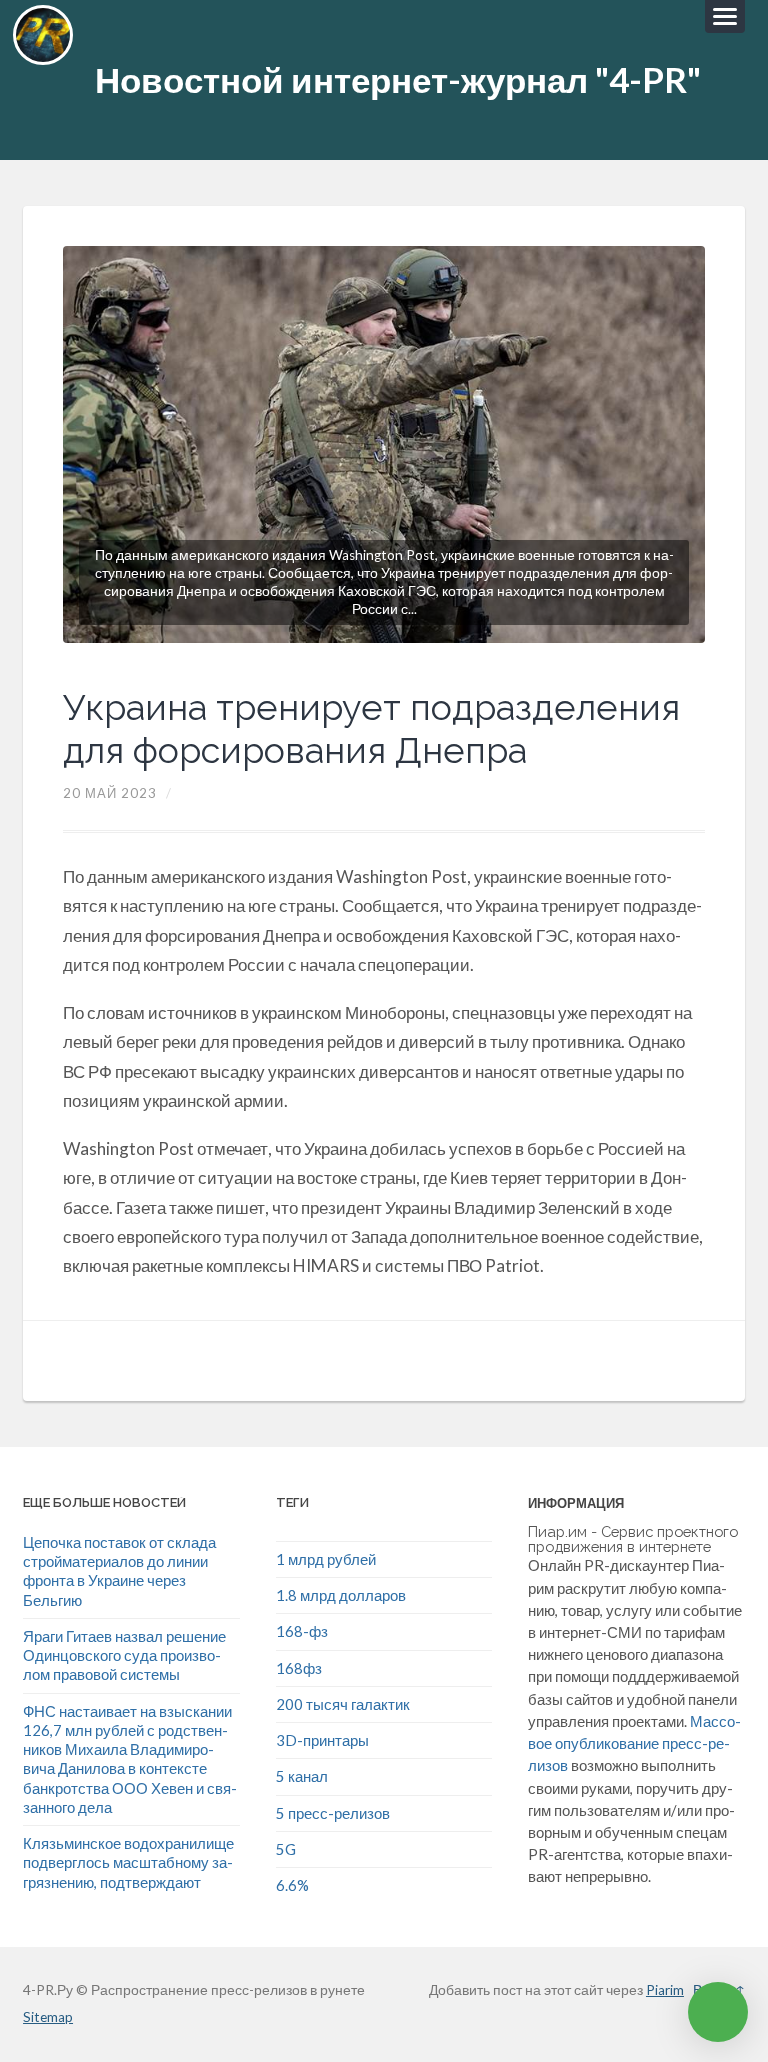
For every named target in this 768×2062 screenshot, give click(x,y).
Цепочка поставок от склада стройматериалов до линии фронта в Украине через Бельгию (119, 1571)
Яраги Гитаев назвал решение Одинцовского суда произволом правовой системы (124, 1655)
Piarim (665, 1990)
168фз (299, 1668)
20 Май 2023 (110, 793)
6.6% (292, 1885)
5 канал (302, 1776)
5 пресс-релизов (333, 1813)
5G (286, 1849)
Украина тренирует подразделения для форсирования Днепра (371, 728)
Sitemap (48, 2017)
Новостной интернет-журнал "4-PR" (398, 79)
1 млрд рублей (326, 1559)
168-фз (302, 1631)
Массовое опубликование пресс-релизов (634, 1743)
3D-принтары (322, 1740)
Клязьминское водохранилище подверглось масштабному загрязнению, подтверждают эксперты (128, 1872)
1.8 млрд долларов (341, 1595)
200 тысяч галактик (343, 1704)
